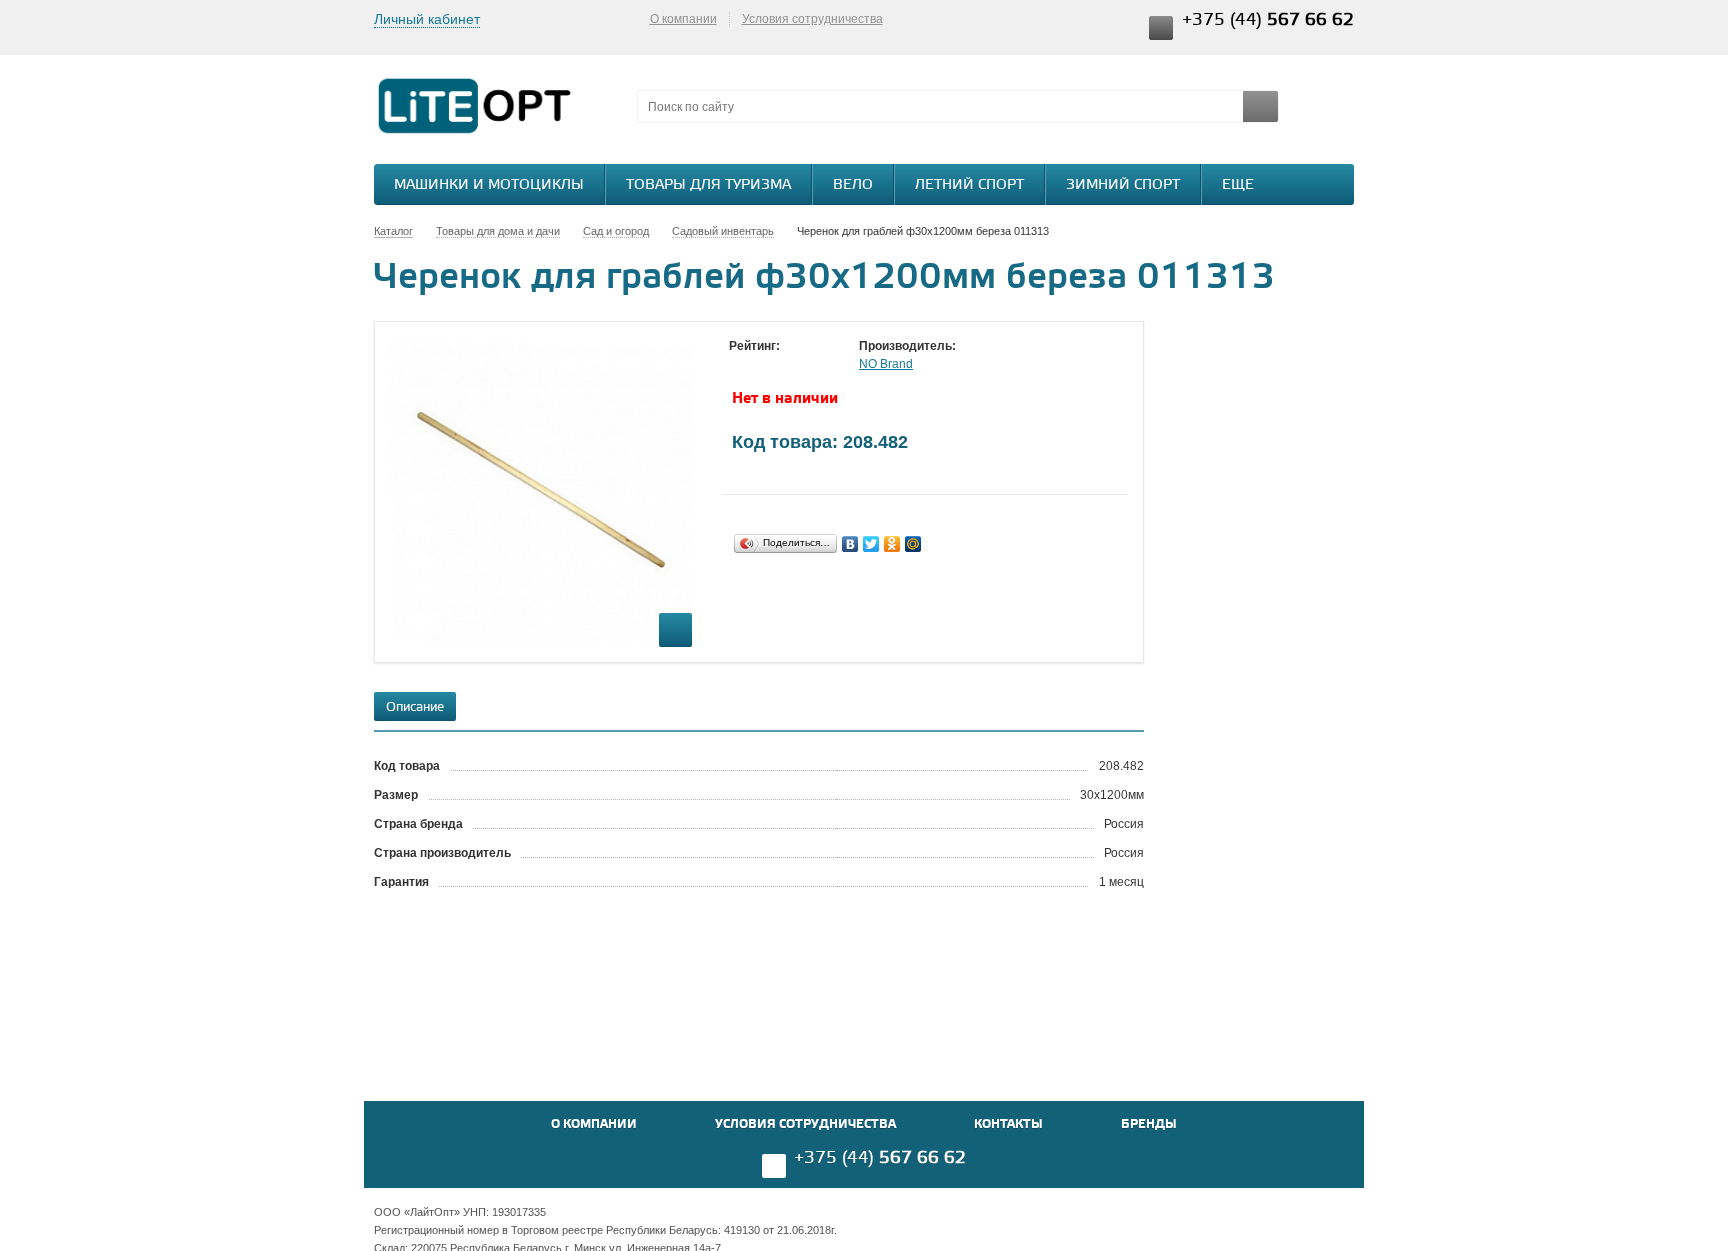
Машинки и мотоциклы (489, 185)
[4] (799, 365)
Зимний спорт (1123, 185)
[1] (739, 365)
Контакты (1008, 1124)
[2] (759, 365)
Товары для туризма (708, 185)
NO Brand (886, 364)
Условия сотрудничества (812, 19)
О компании (683, 19)
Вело (853, 185)
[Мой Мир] (913, 544)
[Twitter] (871, 544)
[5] (819, 365)
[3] (779, 365)
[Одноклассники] (892, 544)
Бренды (1149, 1124)
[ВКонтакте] (850, 544)
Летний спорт (969, 185)
